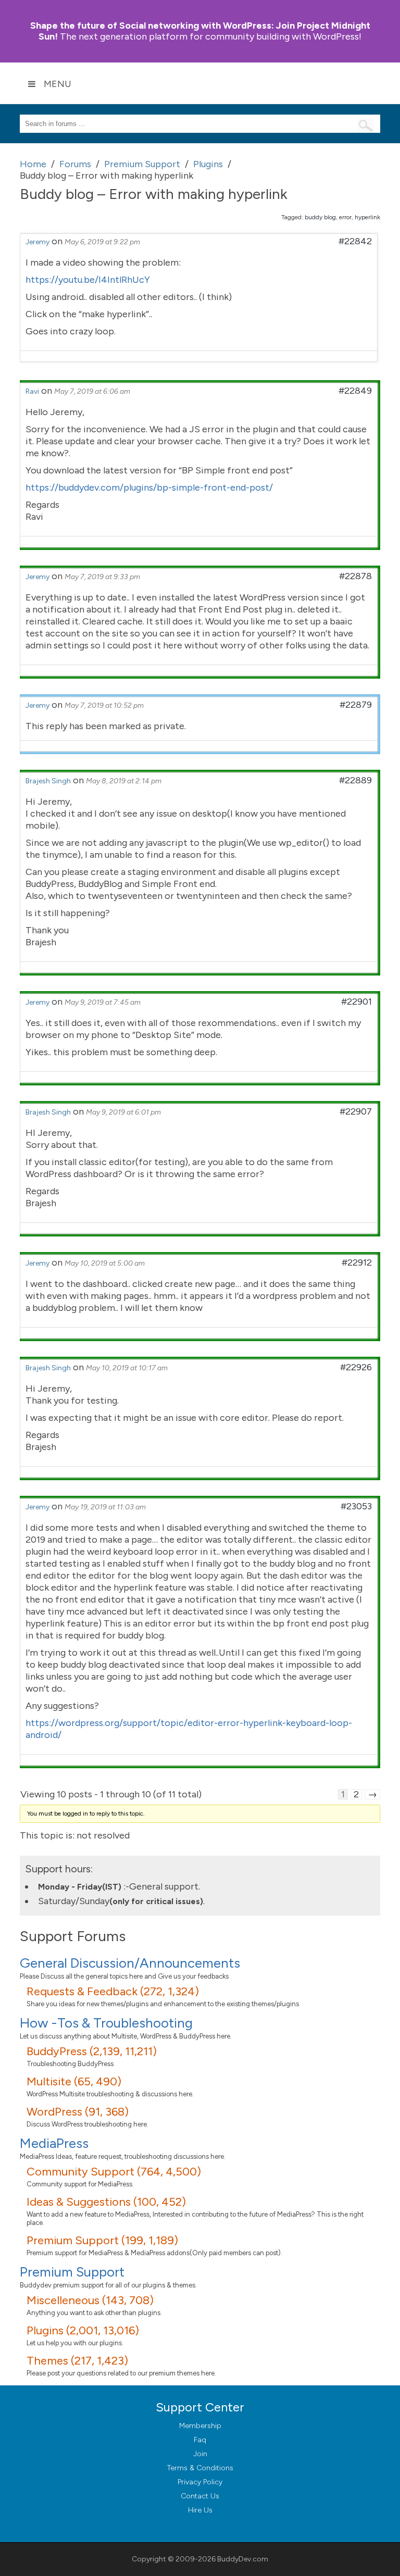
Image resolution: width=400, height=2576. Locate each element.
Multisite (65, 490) (74, 2081)
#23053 (356, 1506)
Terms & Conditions (200, 2468)
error (345, 217)
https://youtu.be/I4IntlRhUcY (88, 280)
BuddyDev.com (243, 2559)
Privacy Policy (200, 2482)
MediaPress (54, 2143)
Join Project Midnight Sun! (200, 31)
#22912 (357, 1262)
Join (200, 2454)
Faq (200, 2440)
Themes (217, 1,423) (77, 2361)
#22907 (356, 1111)
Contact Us (200, 2496)
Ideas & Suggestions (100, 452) (106, 2202)
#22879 (356, 705)
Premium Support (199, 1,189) (102, 2240)
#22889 (355, 780)
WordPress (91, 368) (78, 2112)
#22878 (355, 576)
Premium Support (72, 2272)
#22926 (356, 1367)
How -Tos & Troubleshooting (106, 2023)
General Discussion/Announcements (130, 1963)
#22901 (357, 1002)
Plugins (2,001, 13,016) (83, 2330)
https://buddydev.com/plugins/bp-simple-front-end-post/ (149, 487)
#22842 (355, 241)
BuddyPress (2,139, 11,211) (92, 2051)
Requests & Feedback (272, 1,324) (113, 1991)
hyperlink (367, 217)
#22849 (355, 391)
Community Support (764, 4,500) (114, 2172)
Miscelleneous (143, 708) (90, 2300)
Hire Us (200, 2510)
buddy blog (320, 217)
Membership (200, 2426)
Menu (58, 84)
